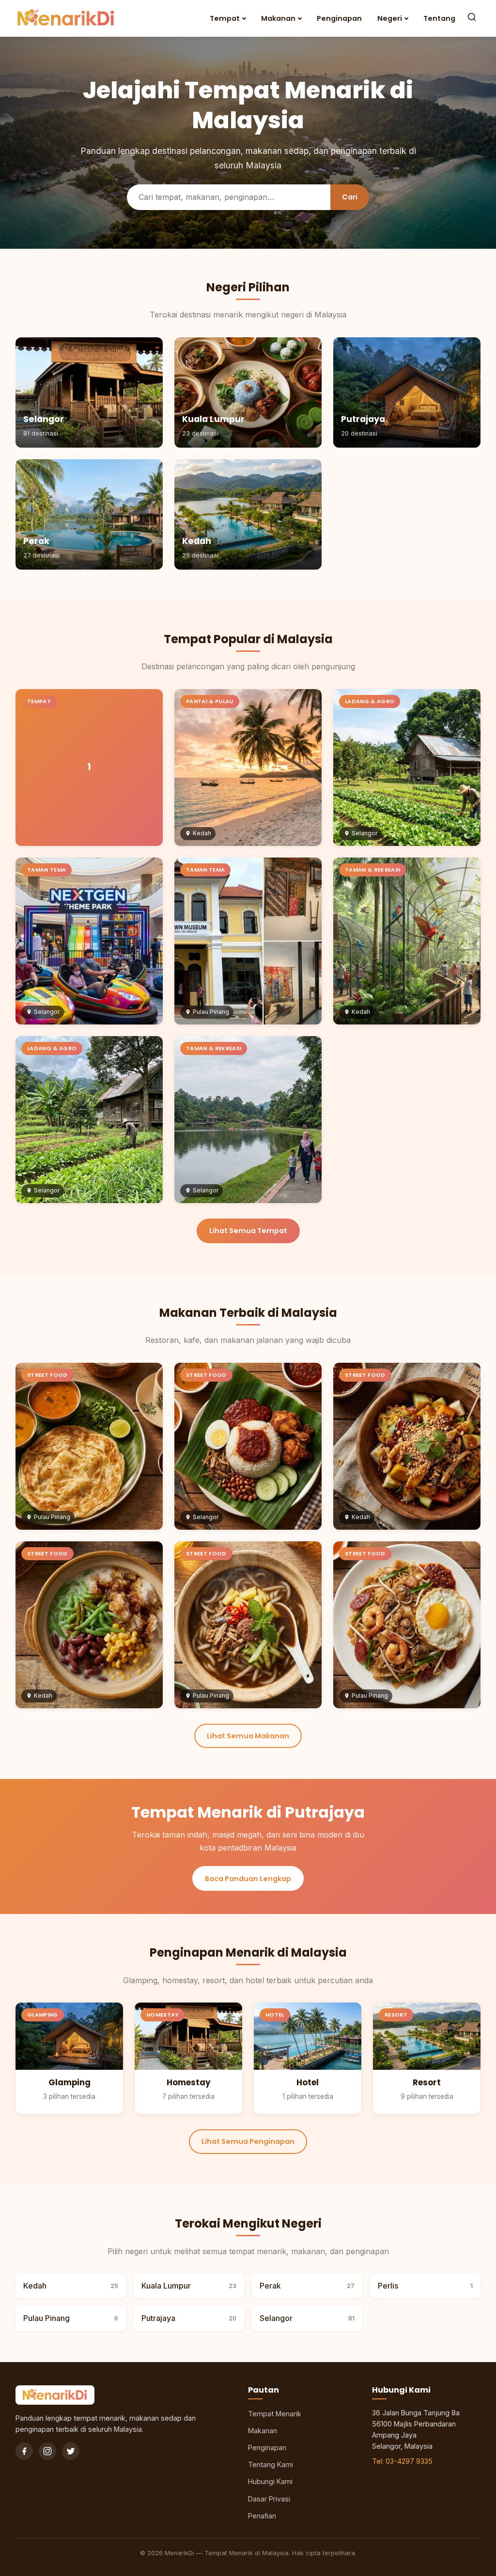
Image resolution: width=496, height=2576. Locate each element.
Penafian (262, 2516)
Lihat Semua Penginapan (248, 2141)
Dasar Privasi (269, 2499)
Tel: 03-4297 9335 (402, 2461)
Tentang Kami (271, 2464)
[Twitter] (71, 2451)
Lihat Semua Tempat (248, 1231)
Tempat (225, 18)
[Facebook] (24, 2451)
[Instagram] (47, 2451)
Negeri (390, 18)
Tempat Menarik (275, 2414)
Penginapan (339, 18)
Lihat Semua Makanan (248, 1736)
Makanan (278, 18)
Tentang (439, 18)
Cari (350, 197)
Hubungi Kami (270, 2481)
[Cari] (472, 18)
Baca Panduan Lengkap (248, 1879)
